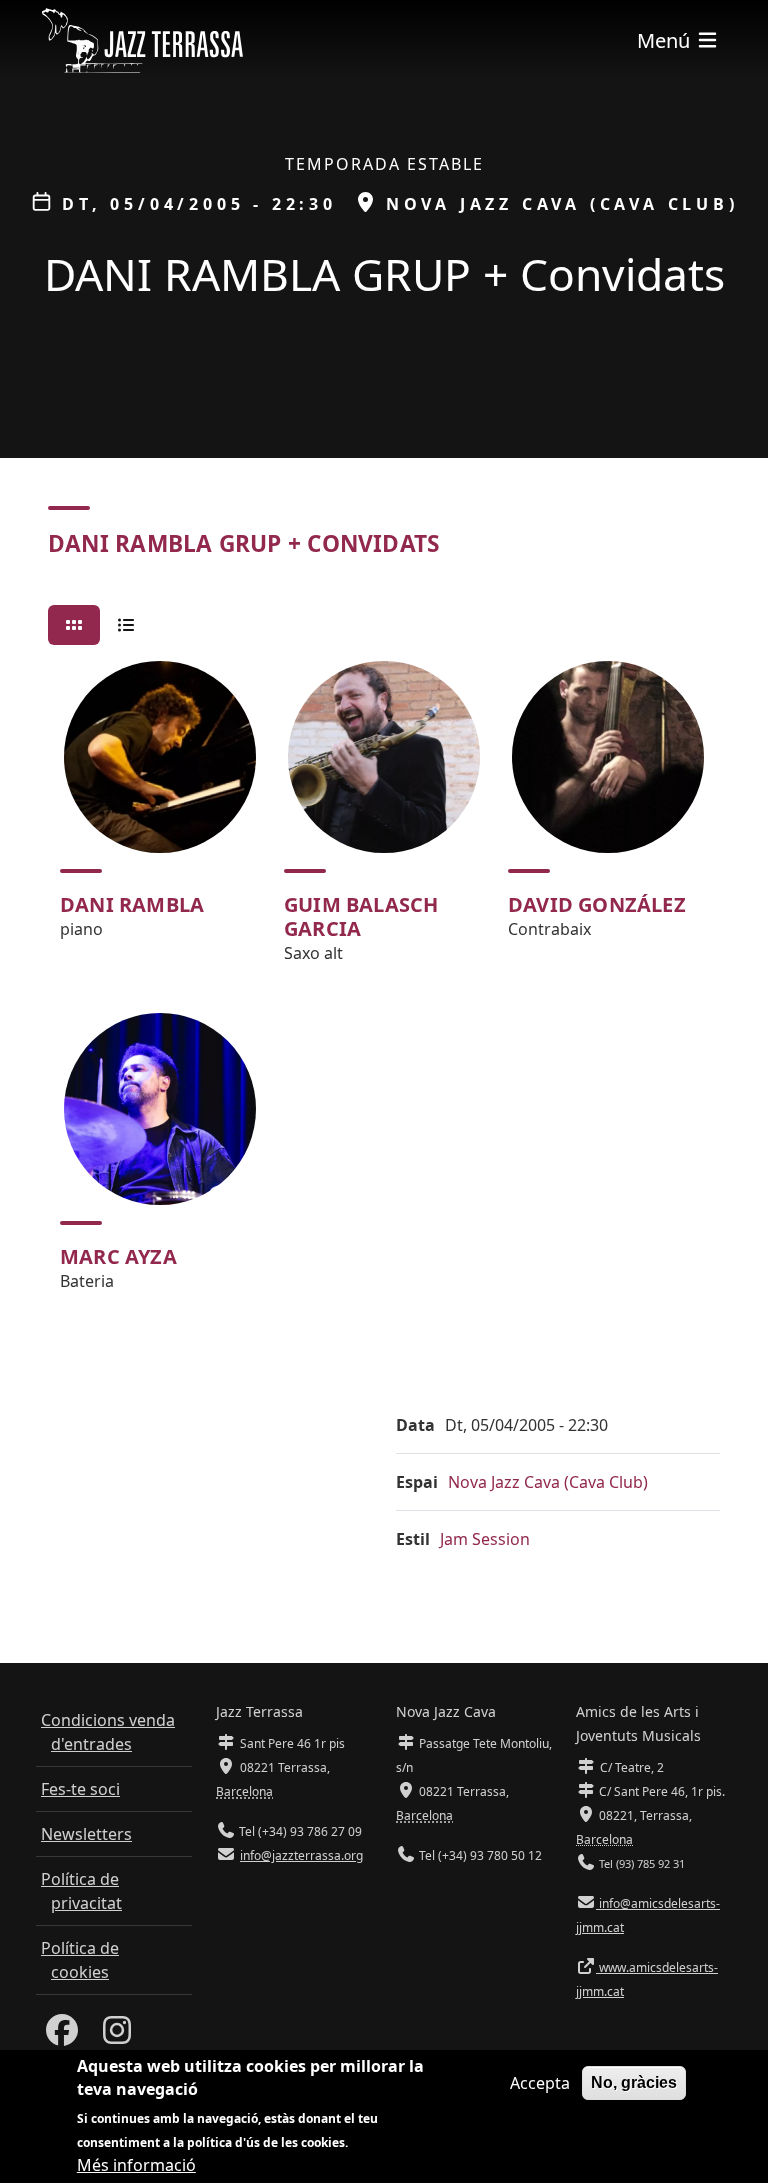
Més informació (136, 2165)
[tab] (74, 625)
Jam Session (485, 1539)
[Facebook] (62, 2036)
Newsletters (86, 1834)
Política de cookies (80, 1960)
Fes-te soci (80, 1789)
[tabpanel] (384, 985)
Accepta (540, 2083)
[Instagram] (117, 2036)
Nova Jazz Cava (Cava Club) (548, 1482)
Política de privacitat (81, 1891)
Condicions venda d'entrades (108, 1732)
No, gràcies (634, 2082)
